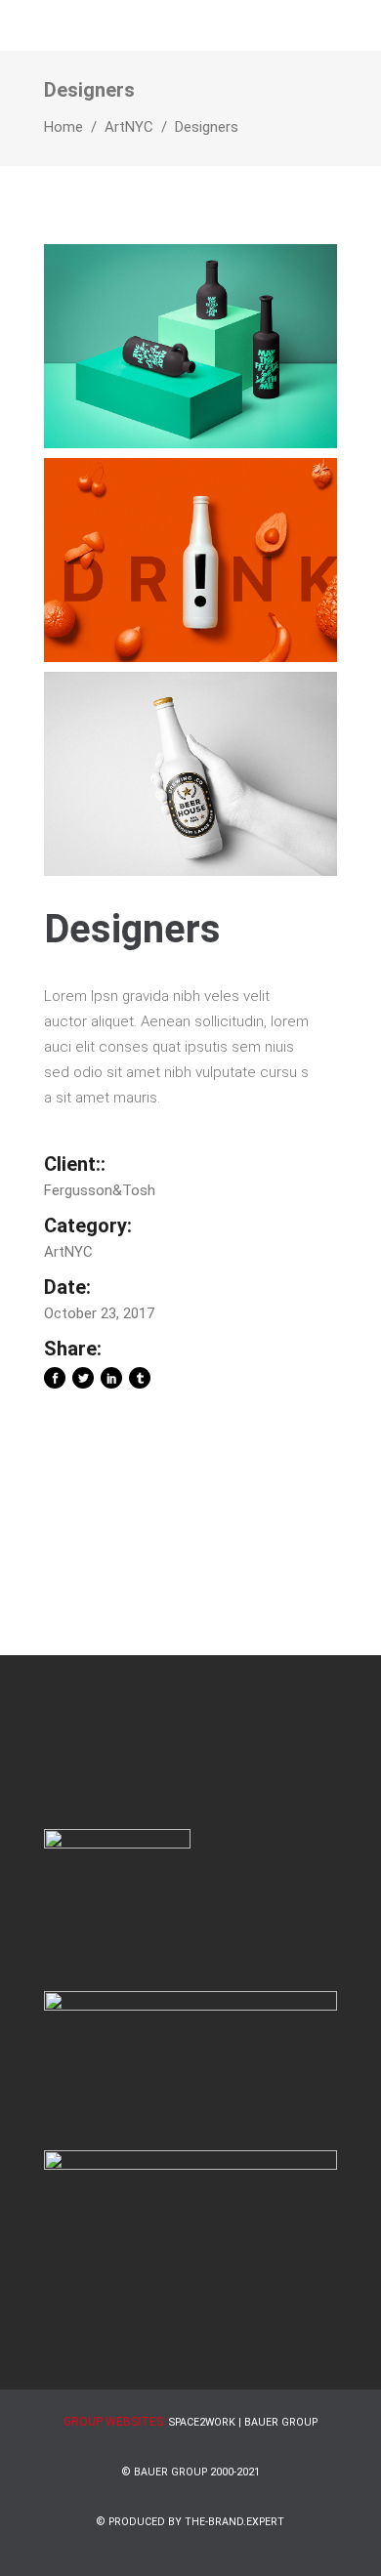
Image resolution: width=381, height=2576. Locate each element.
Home (63, 127)
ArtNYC (129, 127)
